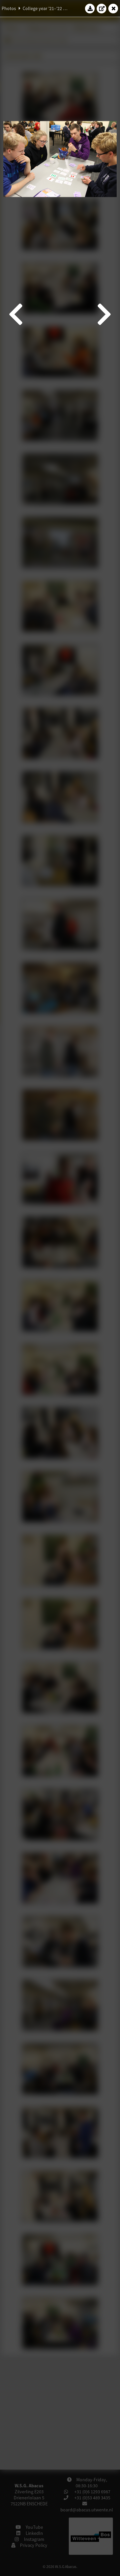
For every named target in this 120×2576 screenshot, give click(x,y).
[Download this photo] (90, 8)
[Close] (113, 8)
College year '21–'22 (42, 8)
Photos (9, 8)
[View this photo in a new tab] (102, 8)
